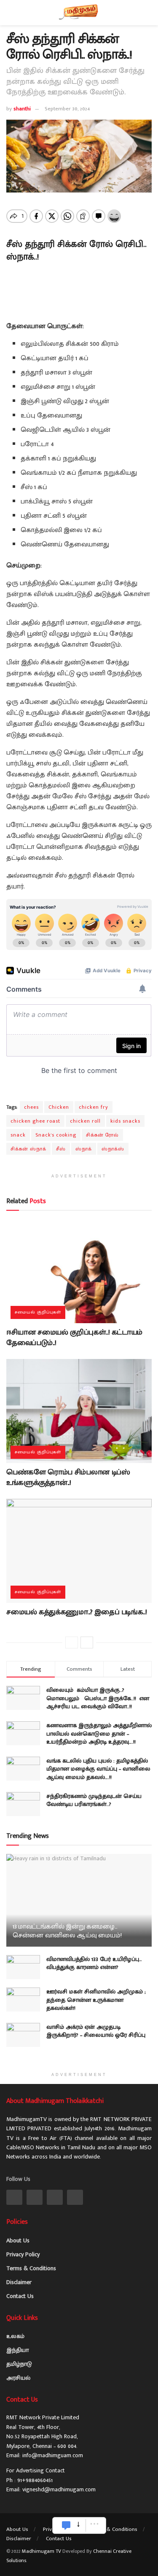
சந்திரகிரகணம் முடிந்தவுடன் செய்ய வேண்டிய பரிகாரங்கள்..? (94, 1800)
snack (18, 1135)
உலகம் (15, 2336)
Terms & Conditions (31, 2268)
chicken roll (85, 1121)
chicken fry (94, 1107)
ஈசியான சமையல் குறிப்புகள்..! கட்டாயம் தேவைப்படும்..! (74, 1338)
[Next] (87, 1642)
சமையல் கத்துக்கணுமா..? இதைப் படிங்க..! (76, 1612)
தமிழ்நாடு (19, 2364)
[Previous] (72, 1642)
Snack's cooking (56, 1135)
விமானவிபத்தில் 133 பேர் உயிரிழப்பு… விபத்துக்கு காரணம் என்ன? (94, 1963)
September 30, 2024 (67, 109)
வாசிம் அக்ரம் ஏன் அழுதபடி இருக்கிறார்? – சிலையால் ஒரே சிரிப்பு (96, 2031)
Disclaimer (19, 2282)
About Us (18, 2240)
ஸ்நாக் (84, 1149)
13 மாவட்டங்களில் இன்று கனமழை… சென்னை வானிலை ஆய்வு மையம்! (67, 1931)
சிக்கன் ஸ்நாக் (28, 1149)
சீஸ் (61, 1149)
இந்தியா (17, 2350)
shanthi (22, 109)
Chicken (59, 1107)
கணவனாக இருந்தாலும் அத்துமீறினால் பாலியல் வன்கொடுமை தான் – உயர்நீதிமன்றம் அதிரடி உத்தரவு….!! (99, 1733)
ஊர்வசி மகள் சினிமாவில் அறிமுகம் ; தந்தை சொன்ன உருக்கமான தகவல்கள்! (96, 2000)
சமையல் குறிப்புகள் (38, 1312)
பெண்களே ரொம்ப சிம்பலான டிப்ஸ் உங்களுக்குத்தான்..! (68, 1478)
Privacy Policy (23, 2254)
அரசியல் (18, 2378)
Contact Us (20, 2296)
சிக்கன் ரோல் (102, 1135)
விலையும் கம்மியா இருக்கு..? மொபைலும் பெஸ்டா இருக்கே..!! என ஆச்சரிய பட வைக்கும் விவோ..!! (98, 1698)
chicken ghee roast (35, 1121)
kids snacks (125, 1121)
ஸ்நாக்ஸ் (113, 1149)
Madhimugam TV (42, 2551)
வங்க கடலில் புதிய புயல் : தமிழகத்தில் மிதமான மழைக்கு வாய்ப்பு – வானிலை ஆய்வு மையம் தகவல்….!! (98, 1769)
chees (31, 1107)
